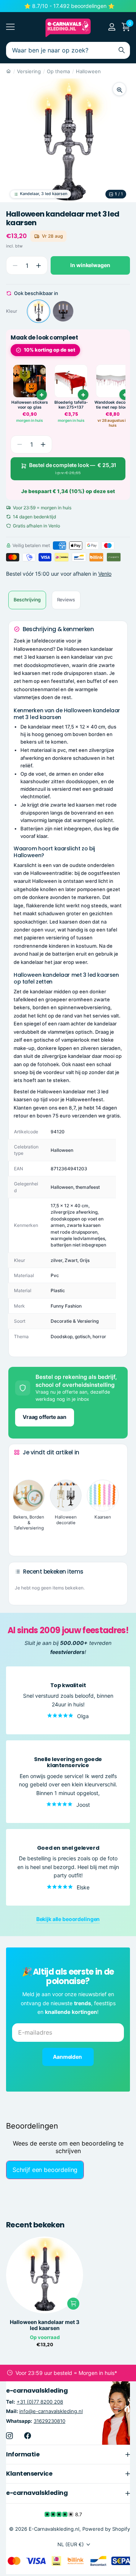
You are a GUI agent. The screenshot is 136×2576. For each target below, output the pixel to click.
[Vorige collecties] (20, 1466)
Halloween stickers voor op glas (30, 405)
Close (68, 2454)
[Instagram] (9, 2435)
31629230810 (49, 2421)
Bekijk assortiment (10, 27)
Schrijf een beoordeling (45, 2170)
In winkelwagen (90, 265)
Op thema (58, 71)
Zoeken (122, 50)
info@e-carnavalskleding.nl (51, 2411)
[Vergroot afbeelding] (119, 89)
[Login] (112, 27)
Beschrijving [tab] (27, 600)
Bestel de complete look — (73, 469)
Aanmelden (68, 2057)
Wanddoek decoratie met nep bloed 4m (113, 405)
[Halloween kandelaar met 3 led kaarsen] (39, 311)
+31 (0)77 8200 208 (40, 2402)
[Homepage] (8, 71)
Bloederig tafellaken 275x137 (71, 405)
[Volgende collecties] (20, 1539)
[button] (38, 265)
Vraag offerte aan (45, 1417)
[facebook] (28, 2435)
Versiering (29, 71)
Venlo (105, 574)
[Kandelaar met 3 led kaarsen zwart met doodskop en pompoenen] (63, 311)
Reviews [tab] (66, 600)
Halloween (88, 71)
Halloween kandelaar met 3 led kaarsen (45, 2325)
